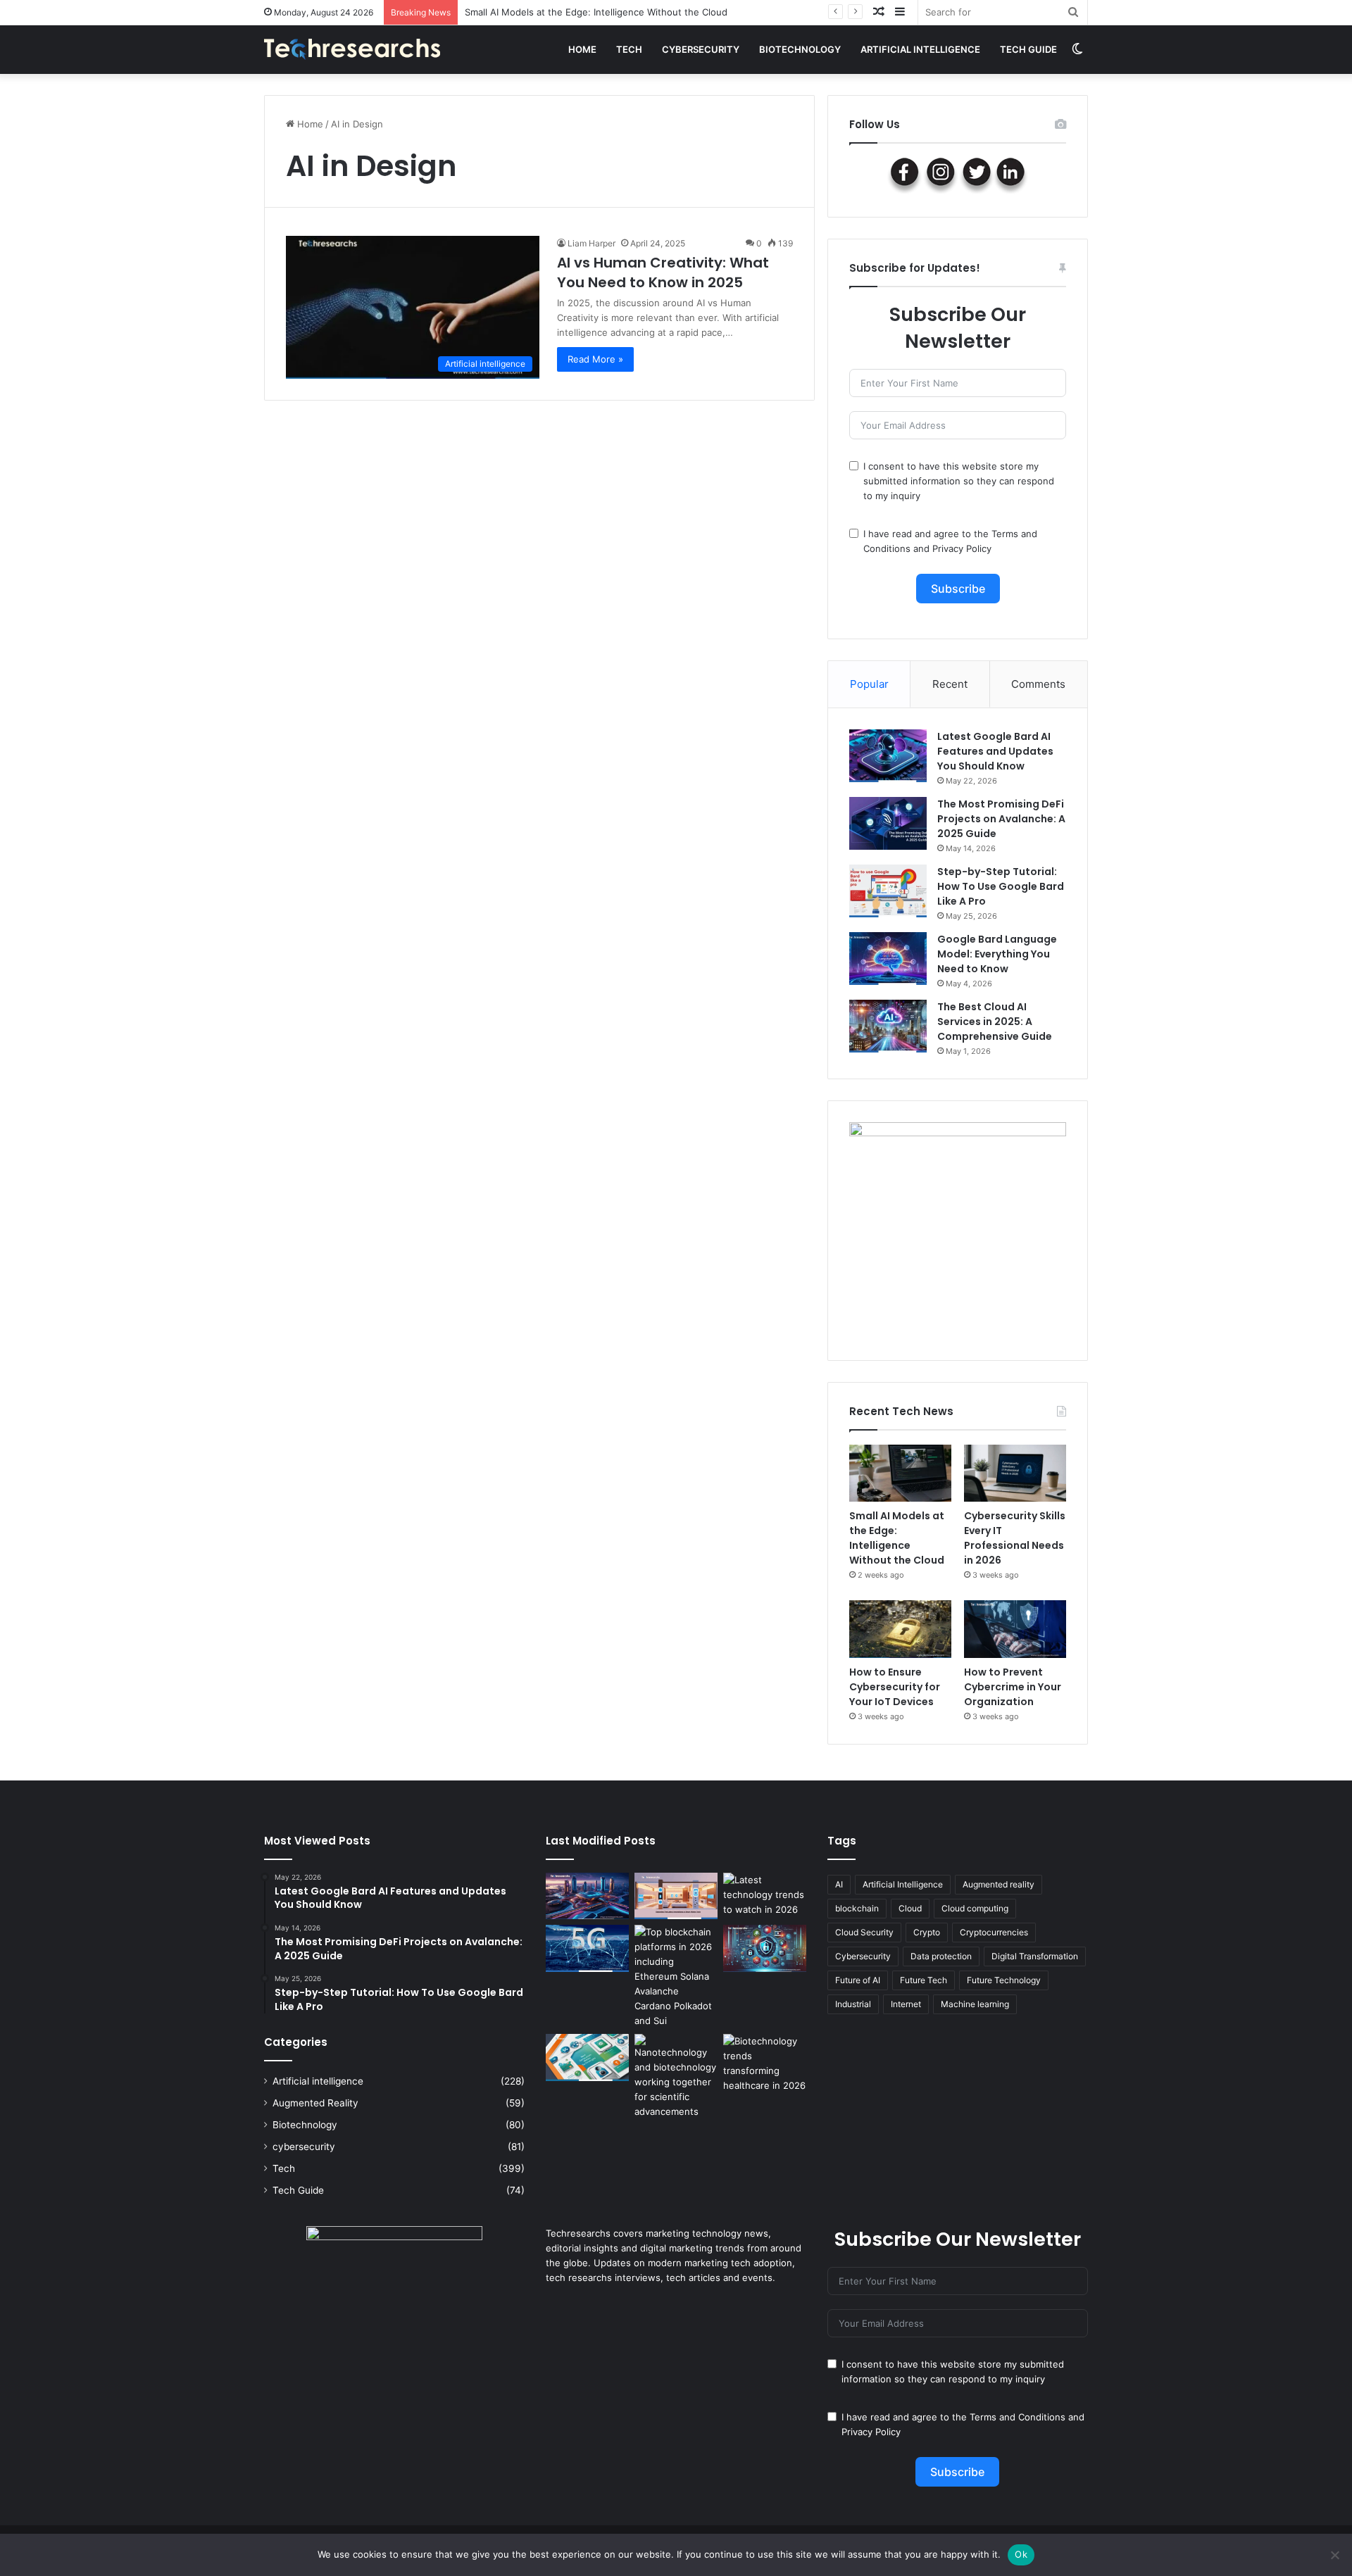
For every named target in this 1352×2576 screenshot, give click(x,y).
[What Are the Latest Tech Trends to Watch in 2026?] (765, 1896)
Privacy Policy (962, 548)
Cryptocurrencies (994, 1932)
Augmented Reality (315, 2103)
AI (839, 1884)
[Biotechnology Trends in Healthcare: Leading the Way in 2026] (765, 2063)
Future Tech (924, 1980)
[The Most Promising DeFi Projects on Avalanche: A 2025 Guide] (888, 823)
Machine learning (975, 2004)
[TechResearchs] (352, 49)
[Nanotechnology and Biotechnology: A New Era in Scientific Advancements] (676, 2076)
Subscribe (958, 589)
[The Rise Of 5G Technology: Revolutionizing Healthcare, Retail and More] (587, 1948)
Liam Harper (591, 243)
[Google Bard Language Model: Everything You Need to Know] (888, 959)
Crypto (927, 1932)
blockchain (857, 1908)
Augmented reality (999, 1884)
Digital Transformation (1035, 1956)
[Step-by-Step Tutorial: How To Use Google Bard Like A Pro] (888, 891)
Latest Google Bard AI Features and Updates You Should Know (995, 751)
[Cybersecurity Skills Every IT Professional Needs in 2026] (1015, 1474)
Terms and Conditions (1018, 2417)
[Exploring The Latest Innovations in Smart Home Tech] (676, 1896)
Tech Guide (1028, 49)
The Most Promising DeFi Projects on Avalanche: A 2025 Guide (1001, 819)
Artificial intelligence (920, 49)
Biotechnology (800, 49)
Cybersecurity (863, 1956)
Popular (869, 684)
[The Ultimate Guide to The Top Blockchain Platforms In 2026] (676, 1977)
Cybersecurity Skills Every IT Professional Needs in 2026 (1015, 1538)
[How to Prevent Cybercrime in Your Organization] (1015, 1629)
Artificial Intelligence (903, 1884)
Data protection (941, 1956)
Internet (906, 2004)
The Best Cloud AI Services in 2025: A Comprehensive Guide (995, 1022)
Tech (629, 49)
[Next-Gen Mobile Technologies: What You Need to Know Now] (587, 2057)
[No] (1334, 2555)
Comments (1038, 684)
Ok (1021, 2554)
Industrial (853, 2004)
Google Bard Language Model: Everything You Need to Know (997, 954)
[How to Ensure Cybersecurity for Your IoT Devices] (900, 1629)
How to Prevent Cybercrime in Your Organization (1013, 1687)
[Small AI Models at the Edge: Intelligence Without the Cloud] (900, 1474)
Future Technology (1004, 1980)
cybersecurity (701, 49)
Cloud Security (864, 1932)
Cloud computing (975, 1908)
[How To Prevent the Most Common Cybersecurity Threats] (765, 1948)
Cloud (910, 1908)
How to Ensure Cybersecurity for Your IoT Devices (895, 1687)
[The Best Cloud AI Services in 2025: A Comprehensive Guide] (888, 1026)
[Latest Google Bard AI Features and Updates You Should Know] (888, 756)
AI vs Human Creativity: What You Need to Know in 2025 (663, 272)
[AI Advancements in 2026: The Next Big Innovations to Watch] (587, 1896)
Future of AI (858, 1980)
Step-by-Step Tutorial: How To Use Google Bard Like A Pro (1001, 886)
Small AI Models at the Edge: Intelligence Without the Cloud (897, 1538)
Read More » (595, 359)
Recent (950, 684)
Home (582, 49)
